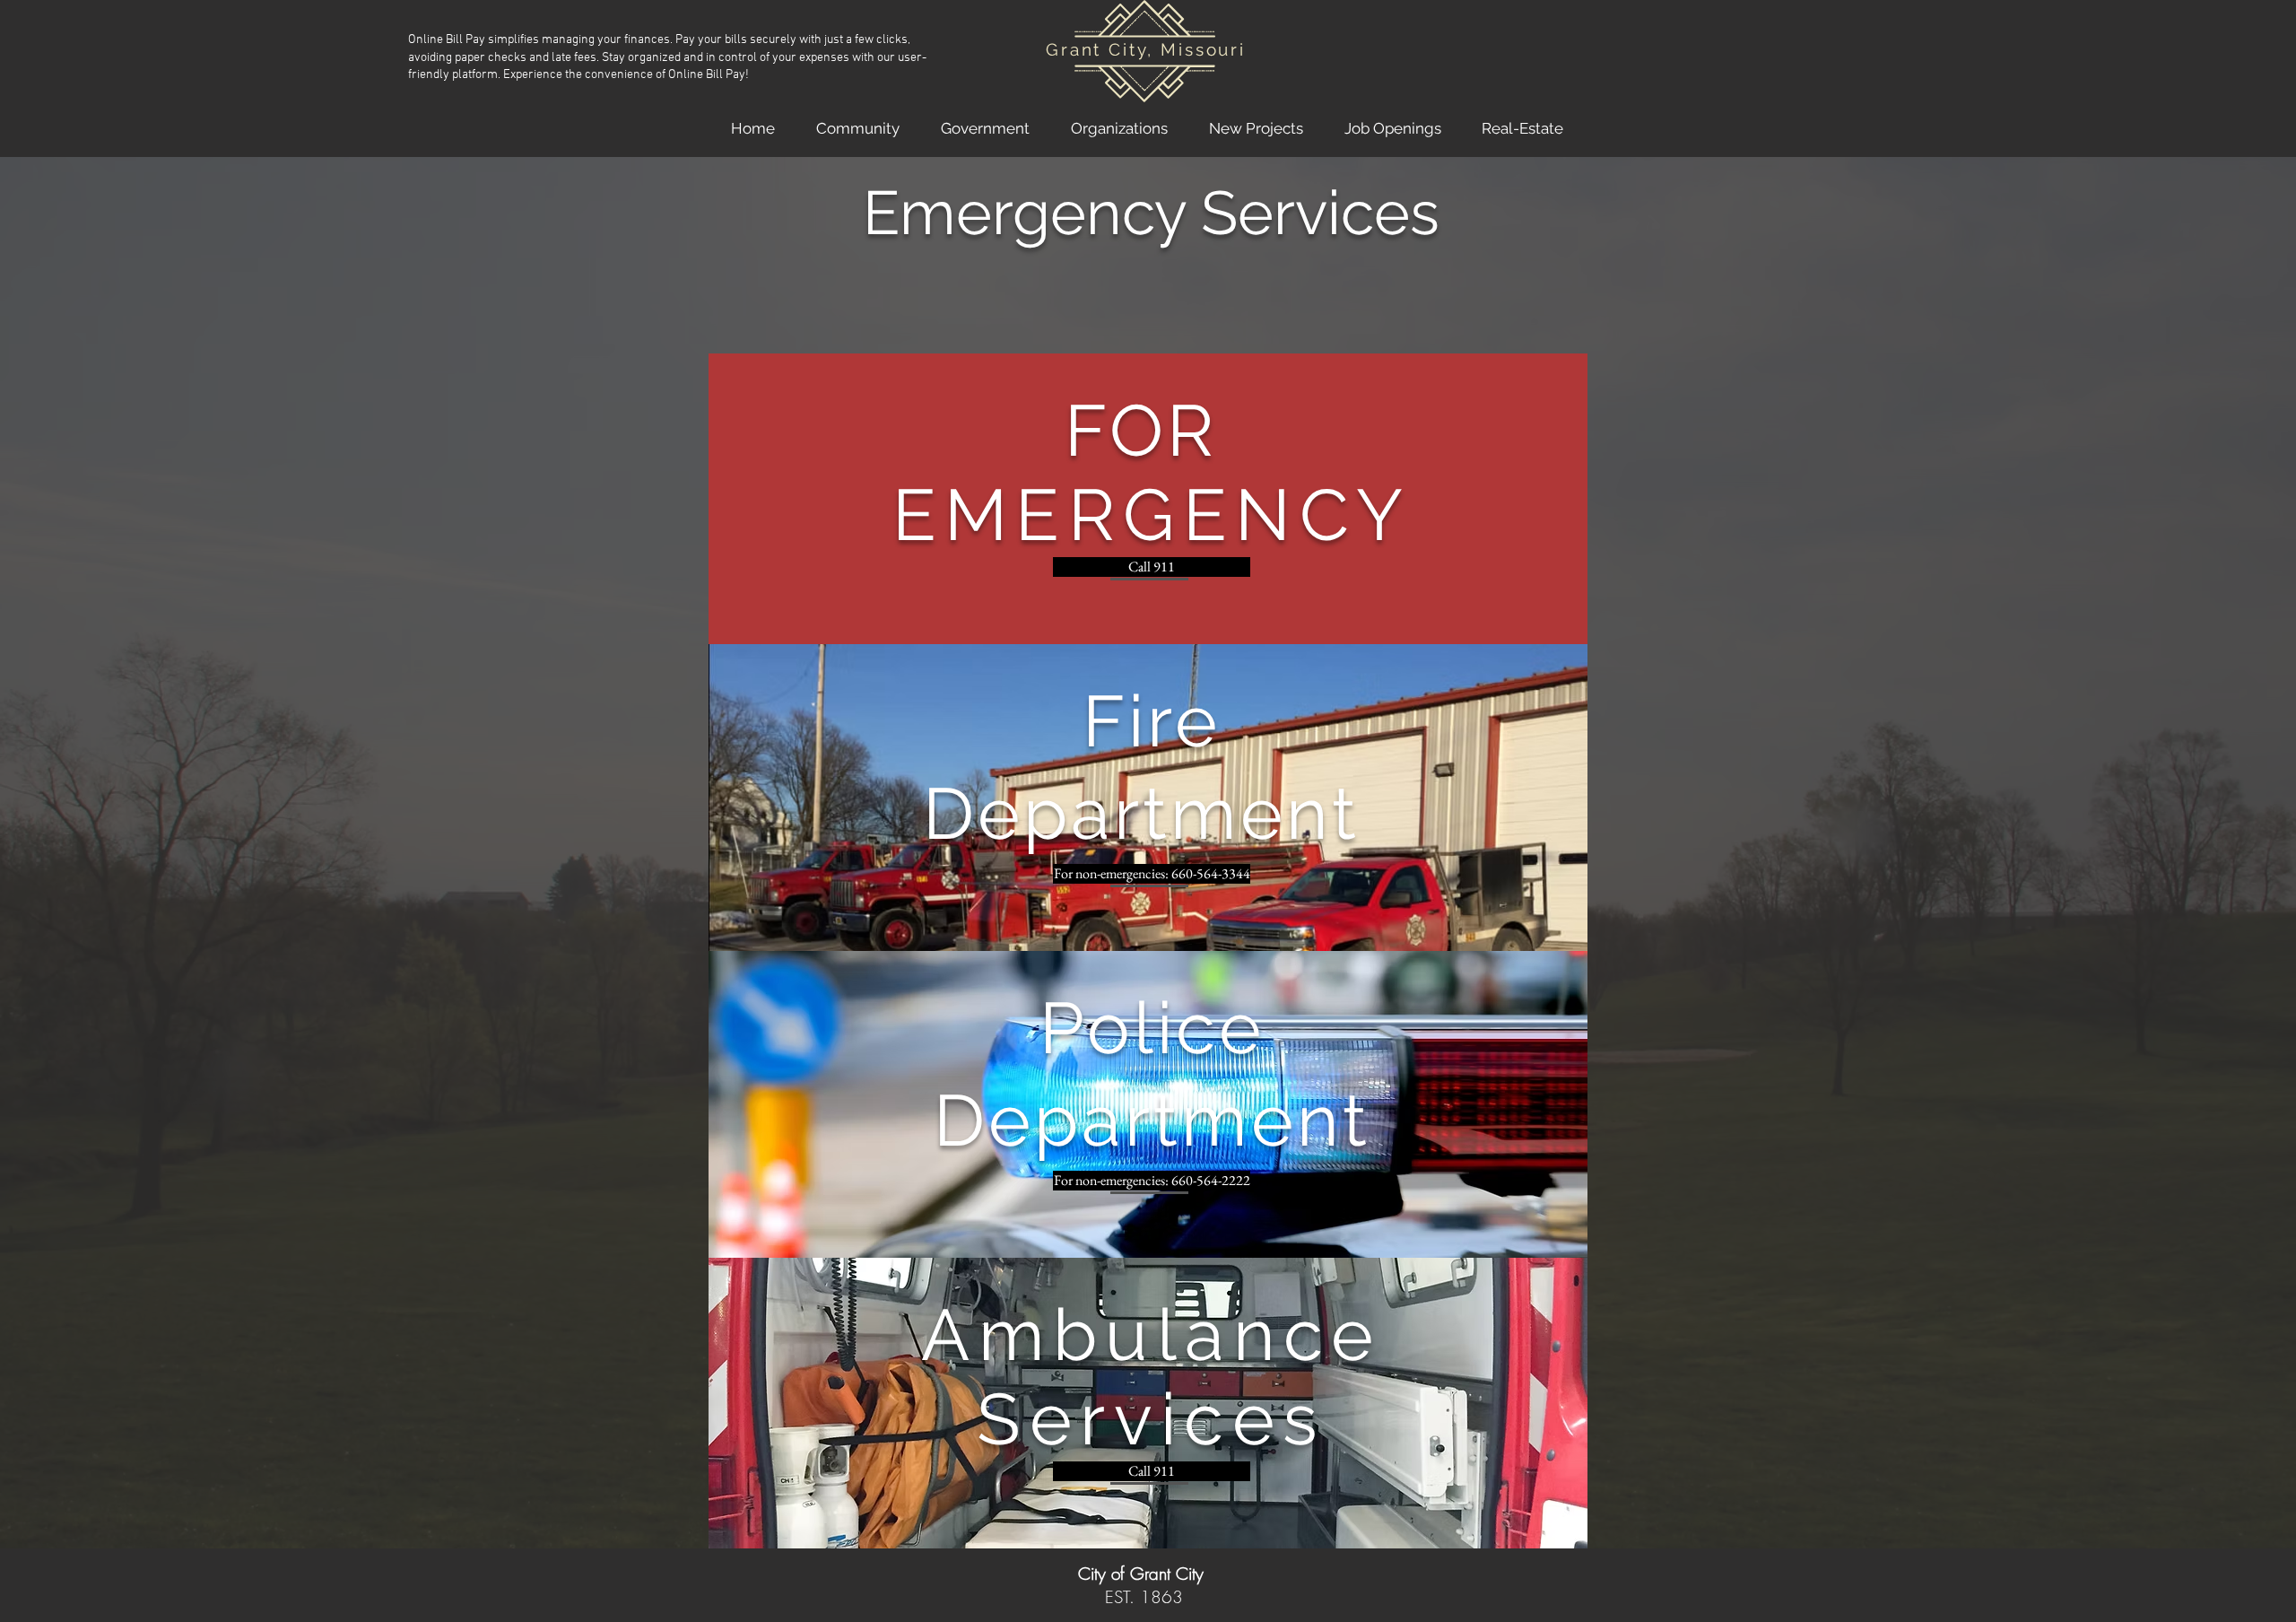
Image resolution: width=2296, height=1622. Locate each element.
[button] (858, 128)
